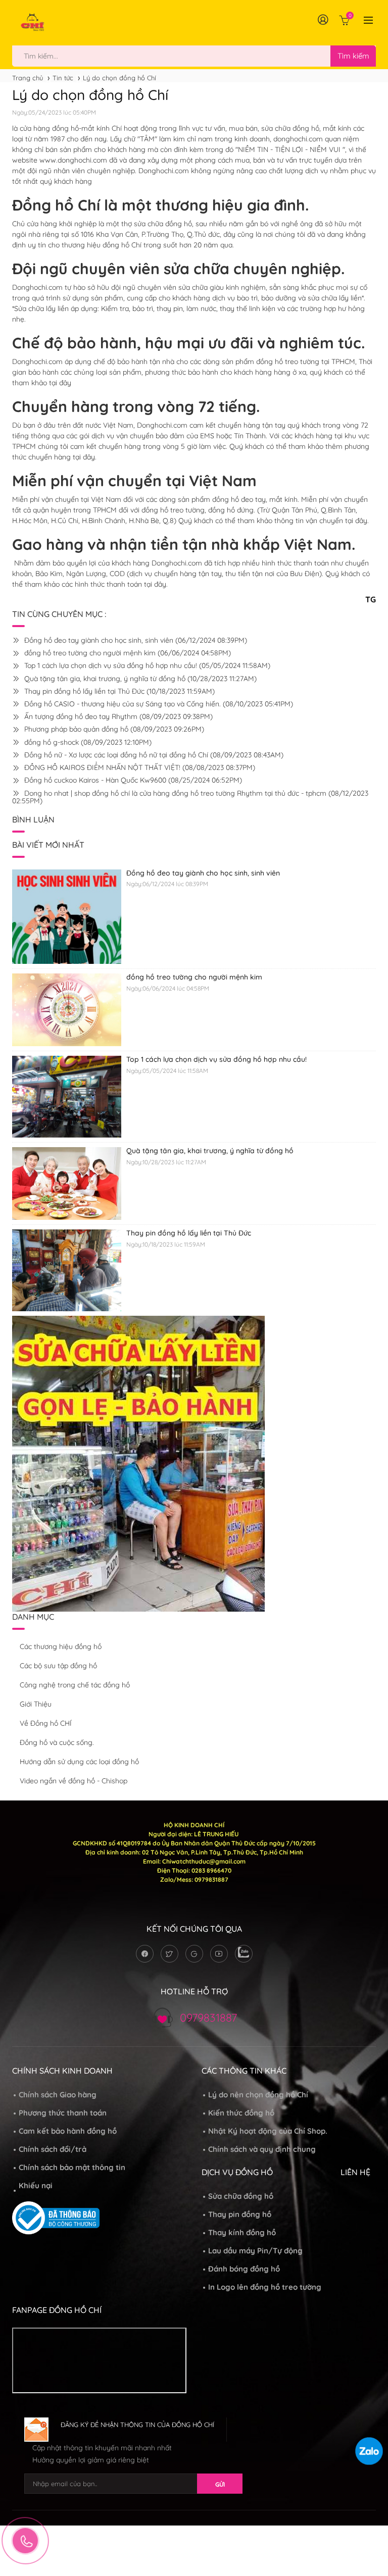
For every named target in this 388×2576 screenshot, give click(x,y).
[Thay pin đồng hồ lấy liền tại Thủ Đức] (67, 1270)
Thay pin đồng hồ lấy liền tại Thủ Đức (118, 691)
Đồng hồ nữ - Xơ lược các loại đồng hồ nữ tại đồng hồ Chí (153, 755)
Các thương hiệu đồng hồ (61, 1646)
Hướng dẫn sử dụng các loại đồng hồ (79, 1762)
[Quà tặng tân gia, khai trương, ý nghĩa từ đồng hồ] (67, 1183)
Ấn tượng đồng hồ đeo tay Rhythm (117, 716)
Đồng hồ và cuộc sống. (57, 1742)
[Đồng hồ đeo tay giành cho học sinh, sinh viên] (67, 916)
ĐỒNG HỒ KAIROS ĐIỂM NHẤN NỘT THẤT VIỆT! (139, 767)
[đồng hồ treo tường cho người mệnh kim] (67, 1009)
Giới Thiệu (36, 1704)
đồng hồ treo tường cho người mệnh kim (127, 653)
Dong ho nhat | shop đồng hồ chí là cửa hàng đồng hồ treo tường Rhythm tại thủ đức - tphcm (190, 797)
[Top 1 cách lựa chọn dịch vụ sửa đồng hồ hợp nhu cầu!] (67, 1096)
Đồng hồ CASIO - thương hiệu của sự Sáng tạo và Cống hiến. (158, 704)
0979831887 (208, 2018)
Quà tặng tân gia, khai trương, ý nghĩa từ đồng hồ (139, 679)
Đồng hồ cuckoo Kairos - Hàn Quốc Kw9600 (132, 780)
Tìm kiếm (353, 56)
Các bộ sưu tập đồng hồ (58, 1666)
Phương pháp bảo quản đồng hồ (113, 729)
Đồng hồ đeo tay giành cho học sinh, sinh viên (135, 640)
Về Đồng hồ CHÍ (46, 1723)
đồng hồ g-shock (87, 742)
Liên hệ (355, 2172)
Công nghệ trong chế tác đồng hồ (75, 1685)
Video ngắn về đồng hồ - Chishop (74, 1781)
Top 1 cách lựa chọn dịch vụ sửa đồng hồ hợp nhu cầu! (146, 665)
